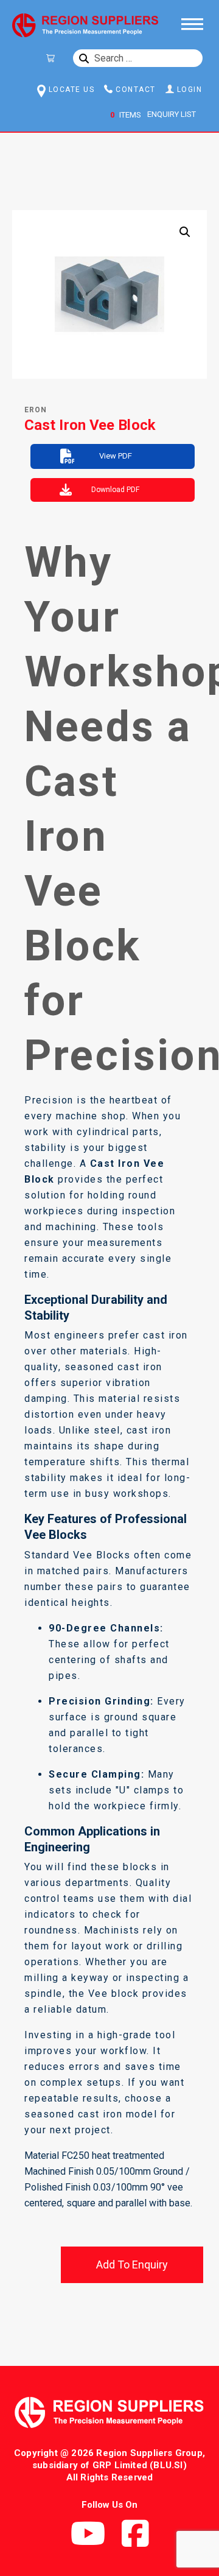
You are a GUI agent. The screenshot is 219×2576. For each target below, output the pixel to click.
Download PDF (115, 490)
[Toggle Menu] (191, 23)
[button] (185, 232)
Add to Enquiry (132, 2265)
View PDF (116, 456)
